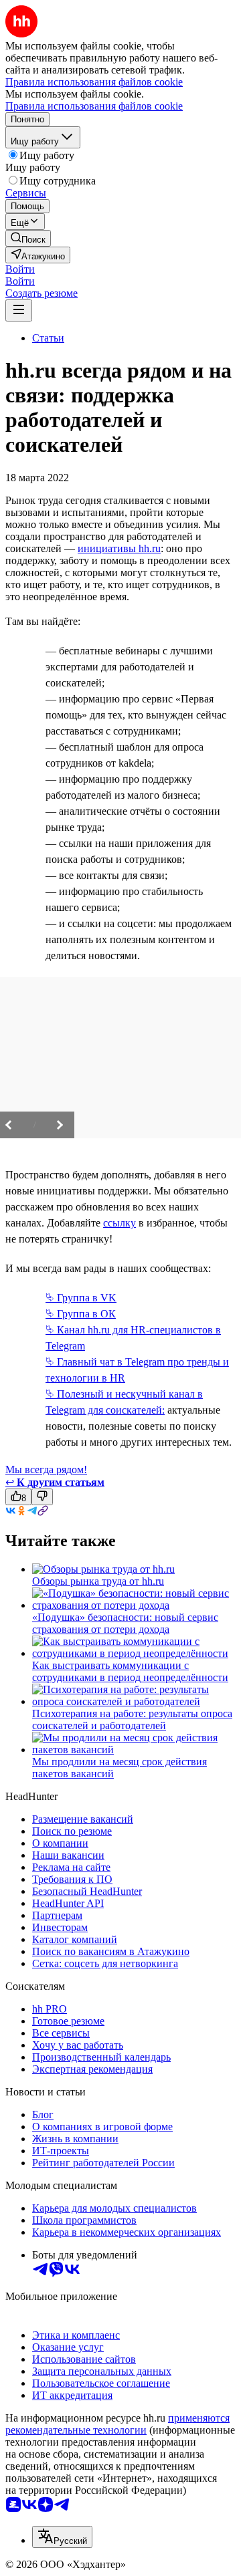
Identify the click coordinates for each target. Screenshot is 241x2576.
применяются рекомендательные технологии (117, 2424)
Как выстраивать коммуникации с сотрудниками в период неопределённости (130, 1671)
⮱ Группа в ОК (81, 1314)
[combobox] (62, 2537)
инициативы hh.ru (119, 548)
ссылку (119, 1223)
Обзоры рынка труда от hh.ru (98, 1581)
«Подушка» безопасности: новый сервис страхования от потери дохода (125, 1623)
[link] (28, 238)
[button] (20, 269)
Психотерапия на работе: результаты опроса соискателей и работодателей (132, 1719)
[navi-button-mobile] (19, 310)
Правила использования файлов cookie (94, 106)
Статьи (48, 338)
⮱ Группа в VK (81, 1298)
